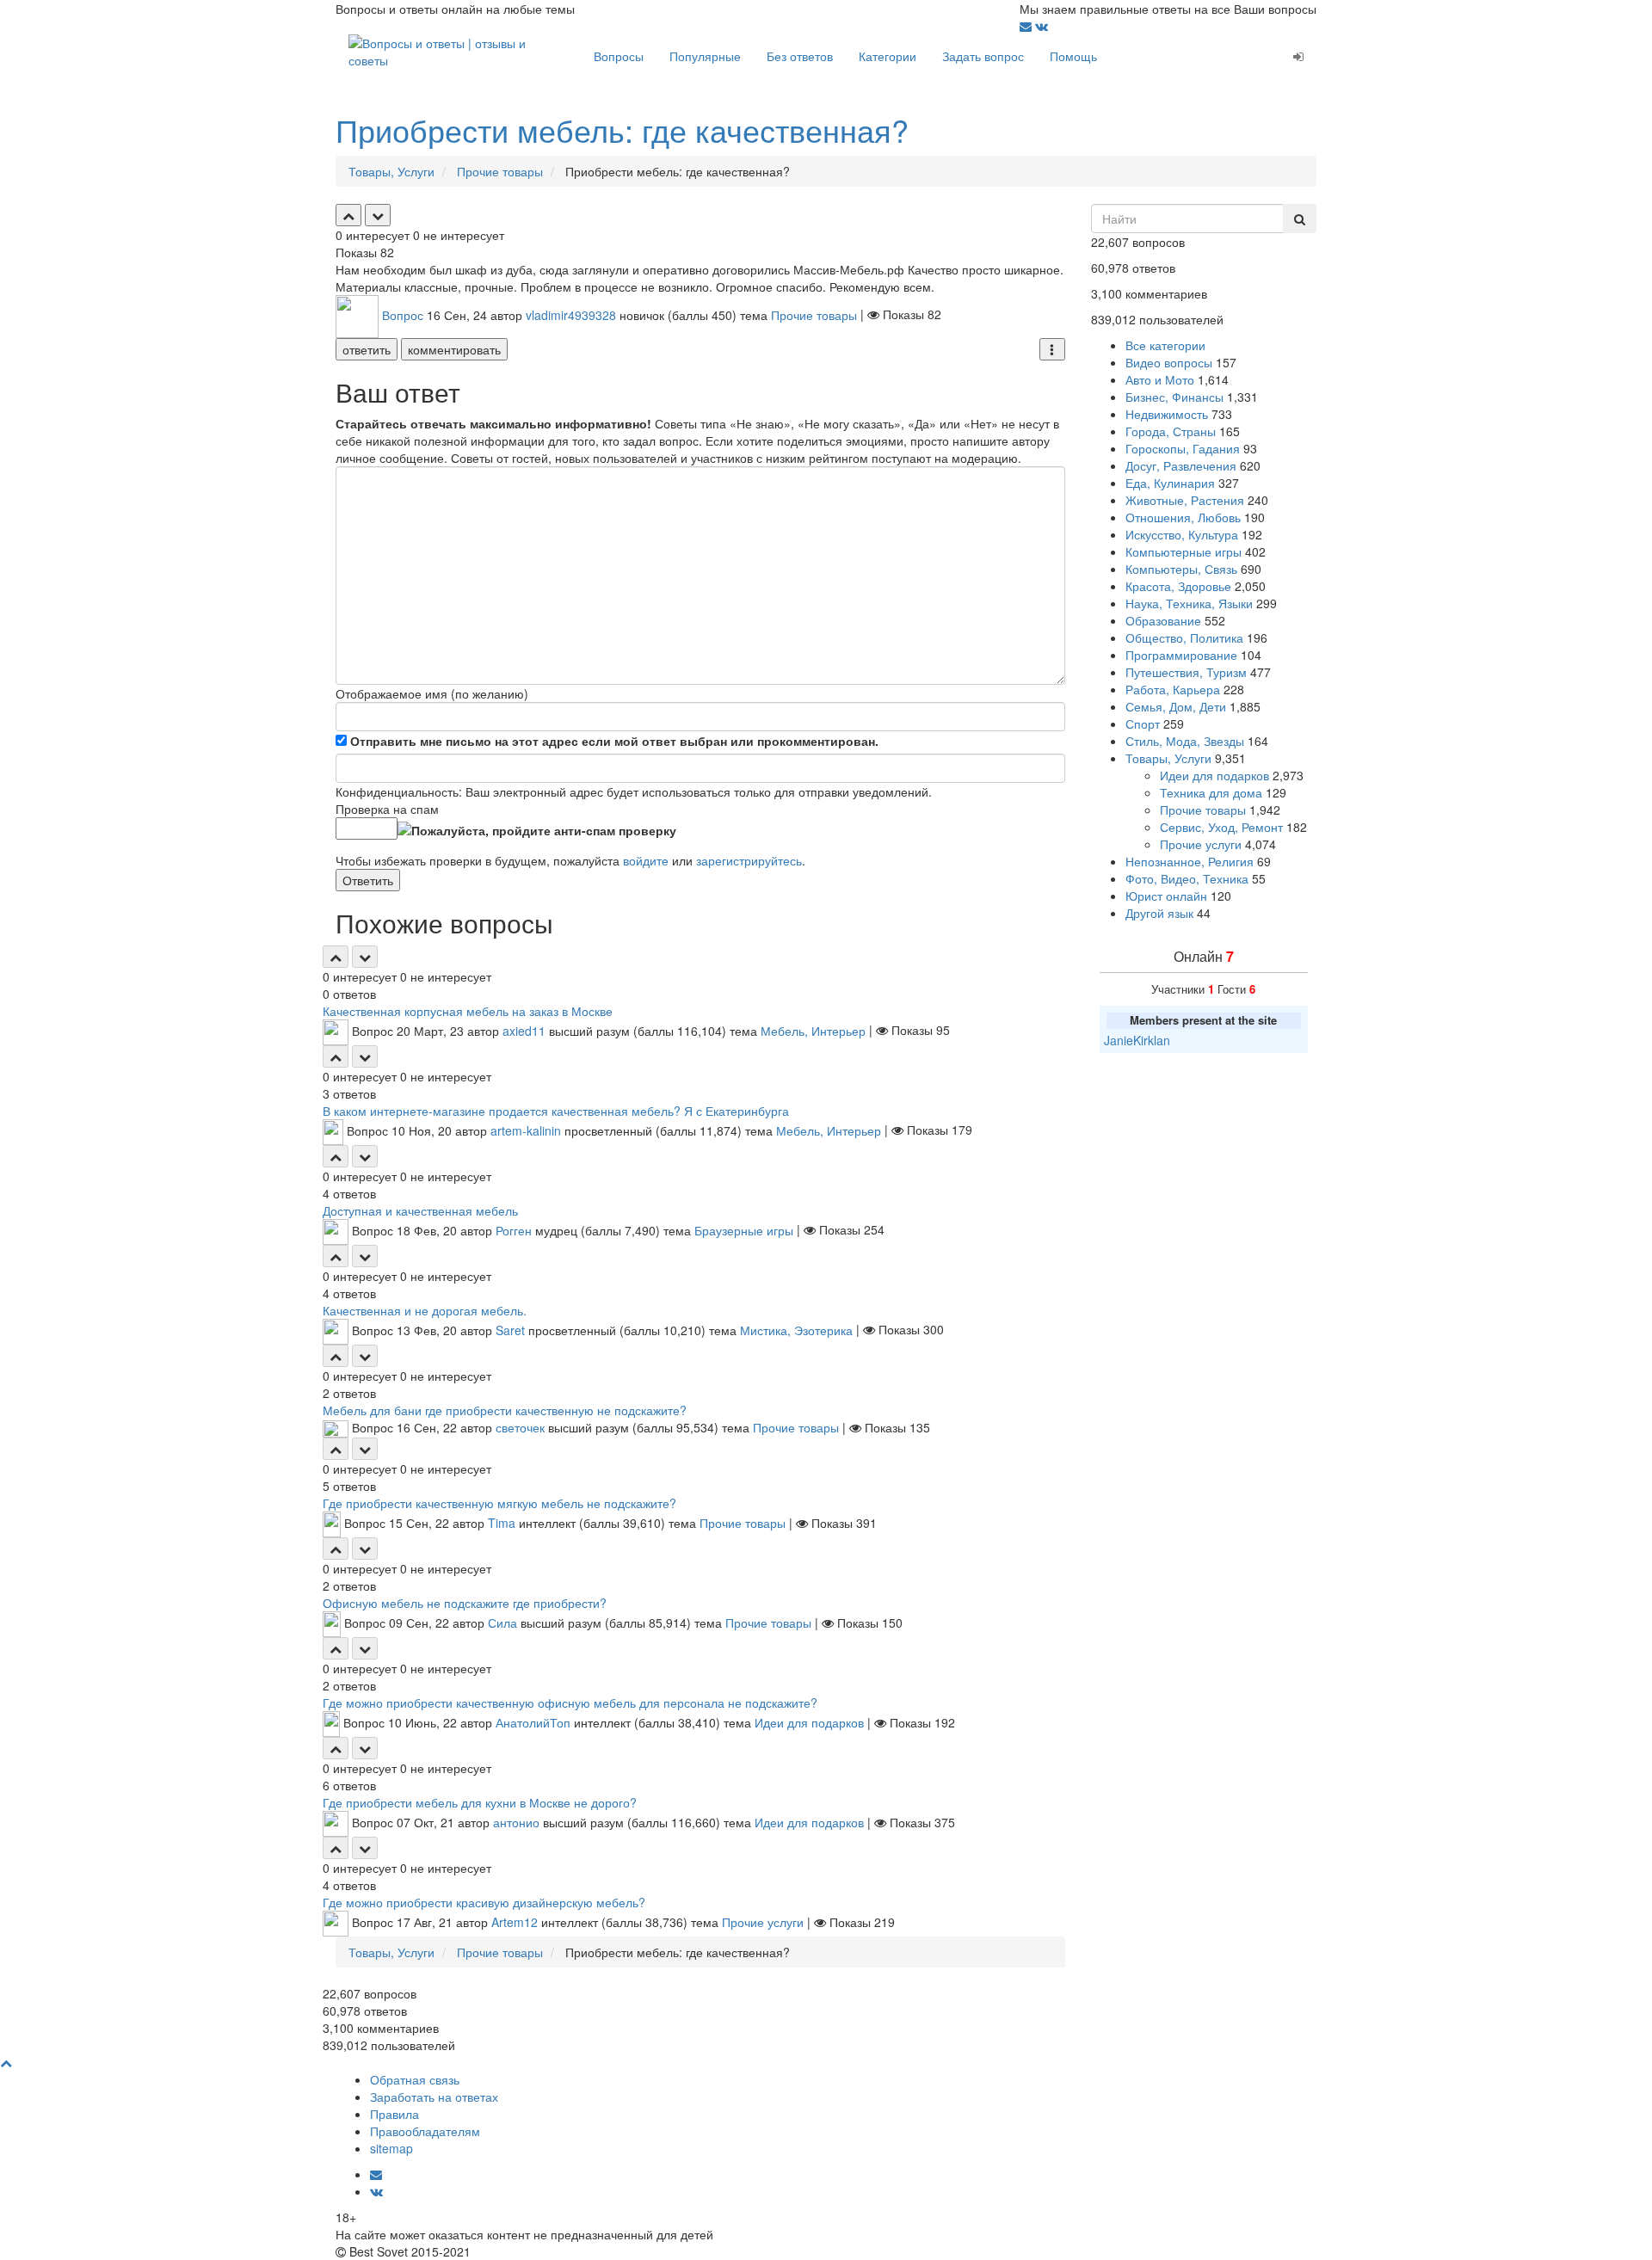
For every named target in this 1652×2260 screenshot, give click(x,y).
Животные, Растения (1185, 500)
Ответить (368, 880)
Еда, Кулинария (1170, 483)
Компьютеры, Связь (1181, 569)
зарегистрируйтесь (749, 860)
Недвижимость (1167, 414)
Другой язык (1159, 913)
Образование (1163, 620)
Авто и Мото (1160, 379)
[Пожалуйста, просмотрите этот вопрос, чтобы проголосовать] (336, 957)
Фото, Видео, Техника (1187, 878)
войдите (646, 860)
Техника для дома (1211, 792)
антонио (516, 1822)
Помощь (1073, 56)
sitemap (391, 2148)
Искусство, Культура (1182, 534)
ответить (367, 349)
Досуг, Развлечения (1181, 465)
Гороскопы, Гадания (1183, 448)
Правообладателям (425, 2131)
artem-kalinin (526, 1130)
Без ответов (800, 56)
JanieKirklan (1137, 1040)
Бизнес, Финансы (1174, 397)
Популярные (705, 56)
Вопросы (619, 56)
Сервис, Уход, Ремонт (1221, 827)
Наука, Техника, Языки (1189, 603)
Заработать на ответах (434, 2097)
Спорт (1143, 724)
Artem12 (515, 1922)
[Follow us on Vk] (1042, 26)
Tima (502, 1523)
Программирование (1181, 655)
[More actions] (1052, 349)
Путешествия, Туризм (1186, 672)
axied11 (524, 1030)
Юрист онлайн (1166, 896)
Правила (395, 2114)
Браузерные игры (744, 1229)
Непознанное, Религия (1190, 861)
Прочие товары (814, 314)
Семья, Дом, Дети (1176, 706)
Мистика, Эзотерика (796, 1329)
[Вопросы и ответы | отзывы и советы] (458, 50)
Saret (510, 1329)
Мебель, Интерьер (813, 1030)
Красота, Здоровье (1178, 586)
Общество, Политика (1184, 637)
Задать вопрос (983, 56)
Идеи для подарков (809, 1722)
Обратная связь (415, 2079)
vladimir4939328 (571, 314)
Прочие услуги (763, 1922)
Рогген (514, 1229)
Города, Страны (1171, 431)
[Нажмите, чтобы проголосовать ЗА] (348, 215)
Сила (502, 1623)
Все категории (1165, 345)
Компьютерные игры (1184, 551)
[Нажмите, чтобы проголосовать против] (378, 215)
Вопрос (403, 314)
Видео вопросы (1169, 362)
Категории (888, 56)
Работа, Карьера (1173, 689)
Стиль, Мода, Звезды (1185, 741)
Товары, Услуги (1168, 758)
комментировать (454, 349)
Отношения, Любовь (1183, 517)
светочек (520, 1427)
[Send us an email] (1027, 26)
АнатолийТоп (533, 1722)
